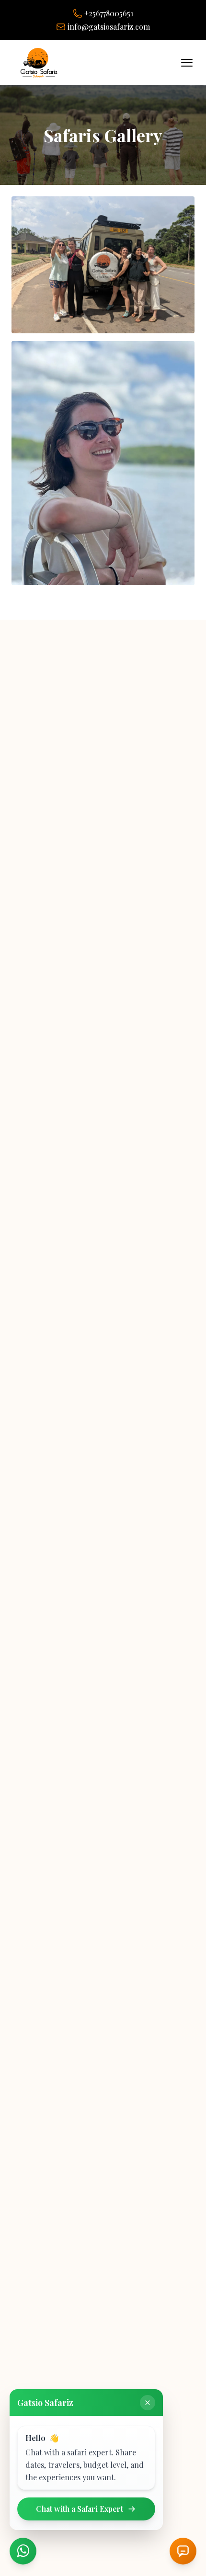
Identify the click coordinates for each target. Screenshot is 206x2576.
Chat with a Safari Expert (80, 2509)
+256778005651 (109, 13)
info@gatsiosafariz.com (109, 27)
